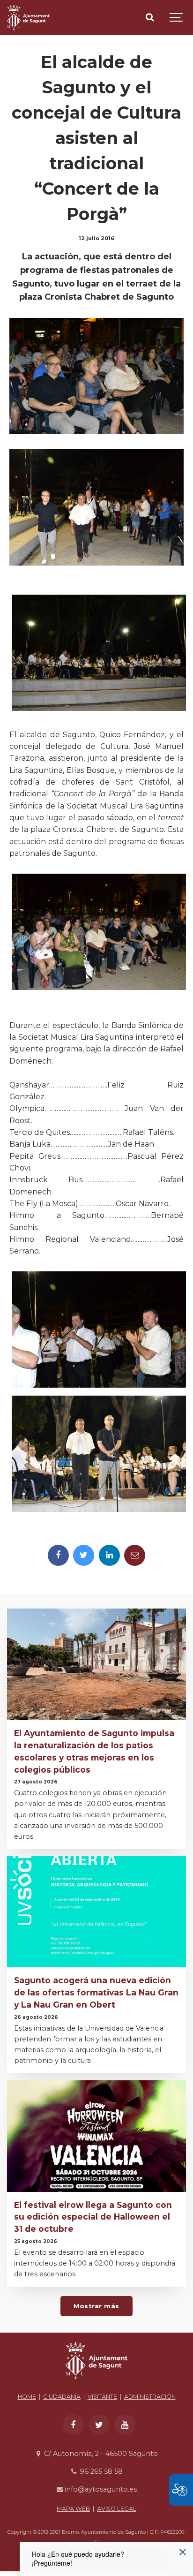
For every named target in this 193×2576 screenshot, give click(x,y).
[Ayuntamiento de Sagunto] (28, 18)
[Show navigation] (177, 18)
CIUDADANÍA (62, 2397)
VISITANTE (102, 2397)
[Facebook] (58, 1555)
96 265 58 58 (100, 2471)
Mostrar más (96, 2306)
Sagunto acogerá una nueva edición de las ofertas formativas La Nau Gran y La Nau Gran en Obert (96, 1992)
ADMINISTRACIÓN (150, 2397)
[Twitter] (84, 1555)
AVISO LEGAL (117, 2509)
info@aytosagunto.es (100, 2489)
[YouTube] (125, 2425)
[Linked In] (109, 1555)
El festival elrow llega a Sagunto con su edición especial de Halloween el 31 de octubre (93, 2217)
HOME (27, 2397)
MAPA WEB (73, 2509)
